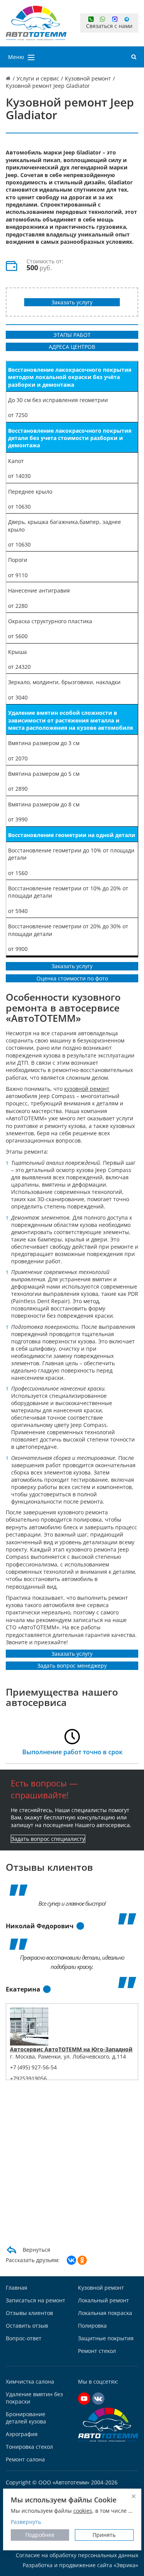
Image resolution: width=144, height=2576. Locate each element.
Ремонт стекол (97, 2351)
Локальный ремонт (103, 2300)
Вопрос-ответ (24, 2338)
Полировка (92, 2326)
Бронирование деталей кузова (26, 2418)
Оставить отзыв (27, 2326)
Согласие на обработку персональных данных (77, 2555)
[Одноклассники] (82, 2260)
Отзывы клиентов (29, 2313)
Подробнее (40, 2535)
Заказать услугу (72, 302)
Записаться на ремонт (36, 2300)
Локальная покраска (105, 2313)
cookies (83, 2511)
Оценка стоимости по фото (72, 978)
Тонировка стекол (29, 2447)
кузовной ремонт (87, 1089)
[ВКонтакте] (71, 2260)
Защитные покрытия (106, 2338)
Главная (17, 2288)
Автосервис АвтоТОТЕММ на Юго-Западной (71, 2049)
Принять (104, 2535)
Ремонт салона (25, 2459)
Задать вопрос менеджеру (72, 1666)
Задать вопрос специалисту (48, 1839)
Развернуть (26, 2522)
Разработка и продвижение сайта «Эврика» (80, 2565)
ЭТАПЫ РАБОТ (72, 335)
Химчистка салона (30, 2381)
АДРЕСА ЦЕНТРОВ (72, 347)
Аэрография (22, 2434)
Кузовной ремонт (101, 2288)
